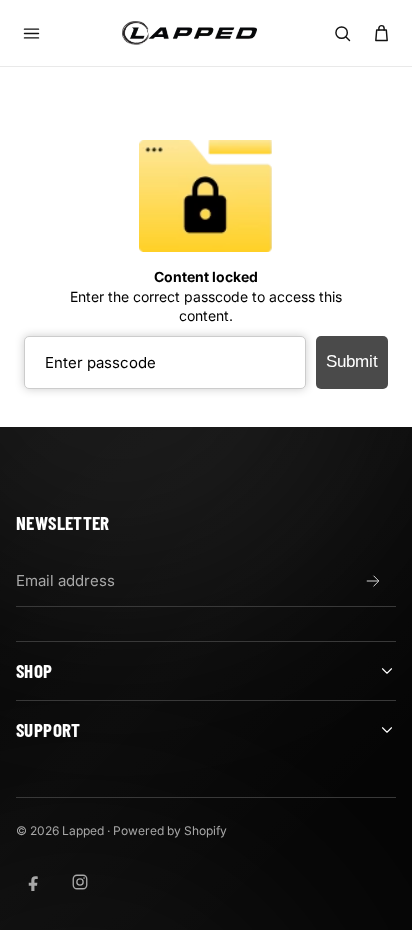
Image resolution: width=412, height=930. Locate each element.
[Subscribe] (373, 581)
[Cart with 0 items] (381, 33)
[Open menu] (31, 33)
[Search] (342, 33)
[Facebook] (34, 882)
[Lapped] (189, 32)
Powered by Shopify (170, 830)
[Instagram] (80, 882)
